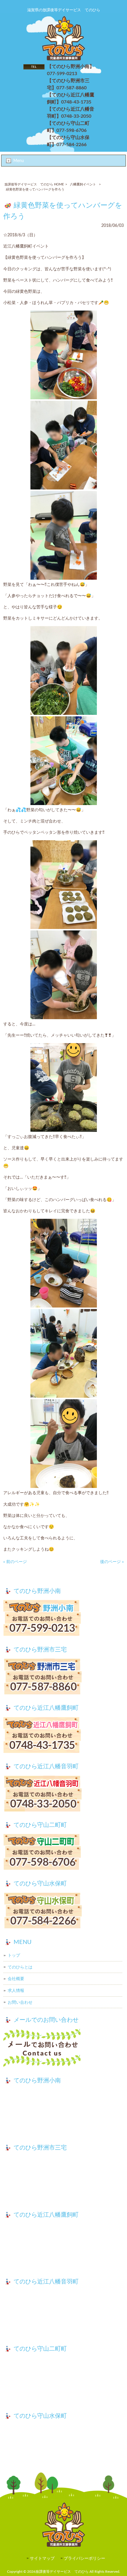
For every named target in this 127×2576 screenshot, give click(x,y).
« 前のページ (15, 1562)
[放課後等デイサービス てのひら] (64, 59)
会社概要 (16, 1979)
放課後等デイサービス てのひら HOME (34, 184)
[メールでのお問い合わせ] (64, 2049)
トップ (14, 1955)
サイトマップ (42, 2559)
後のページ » (112, 1562)
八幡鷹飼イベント (83, 184)
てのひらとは (20, 1967)
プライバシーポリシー (84, 2559)
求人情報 (16, 1991)
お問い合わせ (20, 2002)
